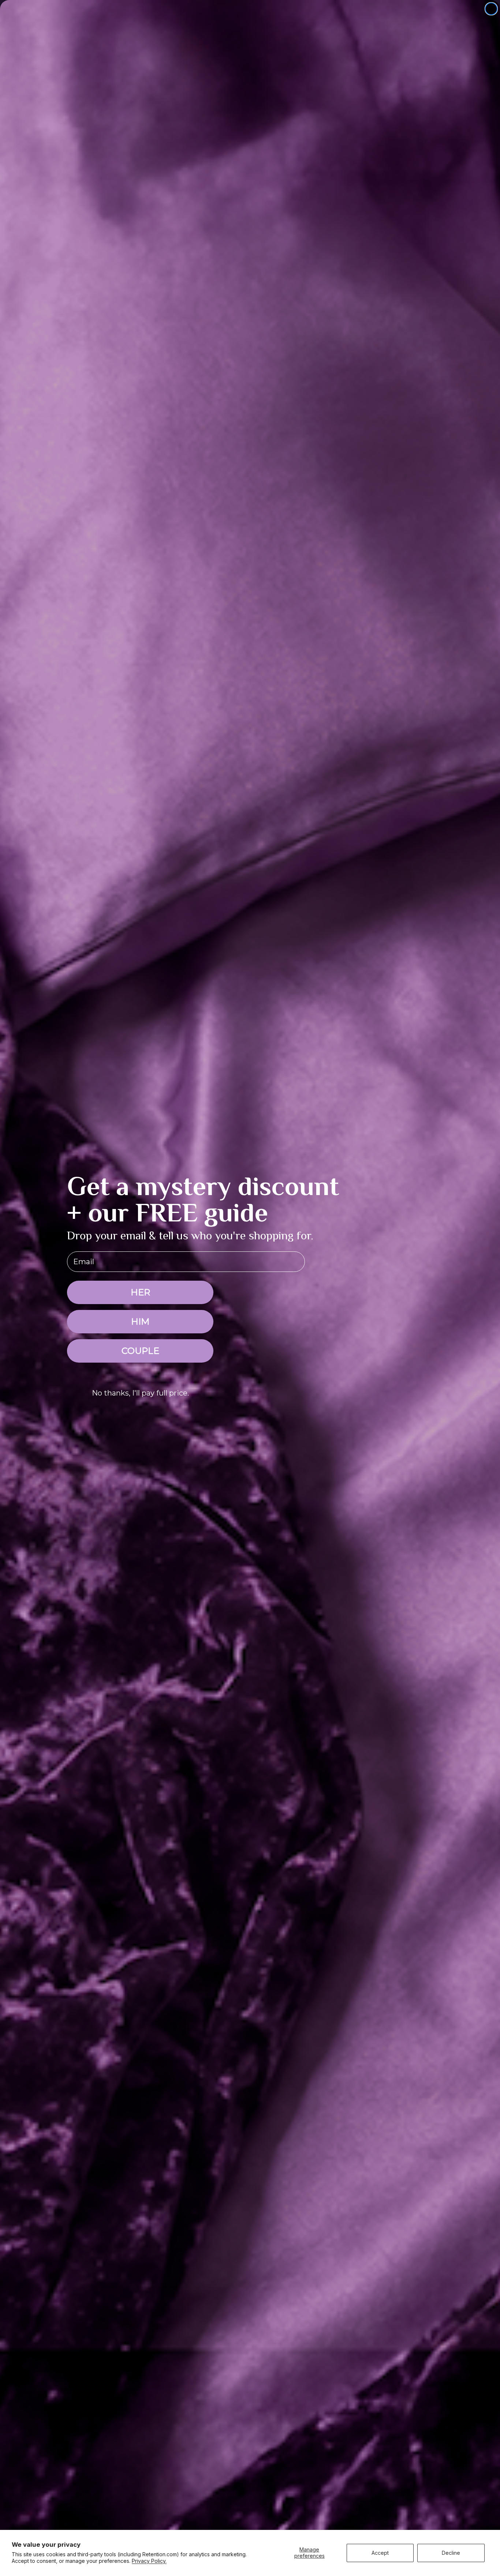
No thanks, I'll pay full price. (140, 1393)
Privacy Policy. (149, 2561)
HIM (140, 1321)
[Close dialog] (491, 9)
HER (140, 1292)
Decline (451, 2553)
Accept (380, 2553)
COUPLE (140, 1351)
